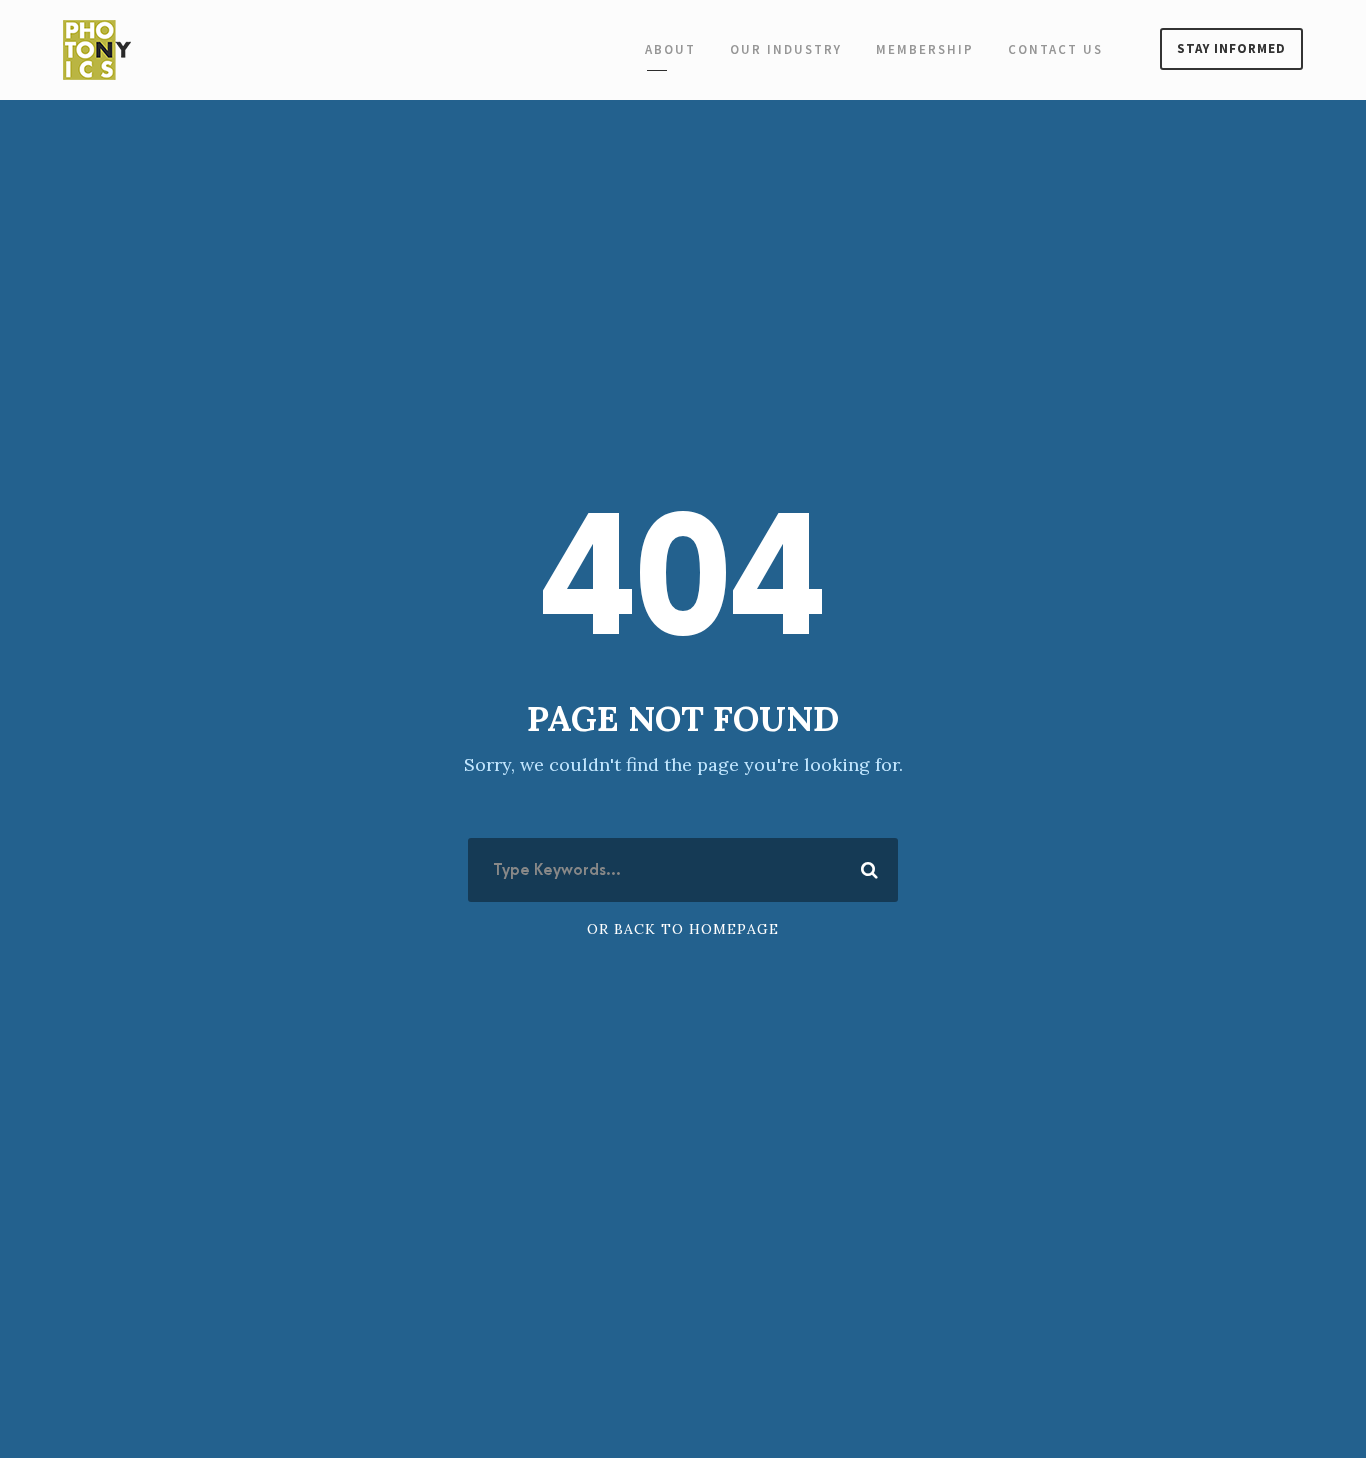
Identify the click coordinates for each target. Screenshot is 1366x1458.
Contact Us (1055, 49)
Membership (925, 49)
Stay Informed (1231, 48)
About (670, 49)
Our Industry (786, 49)
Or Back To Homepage (683, 929)
